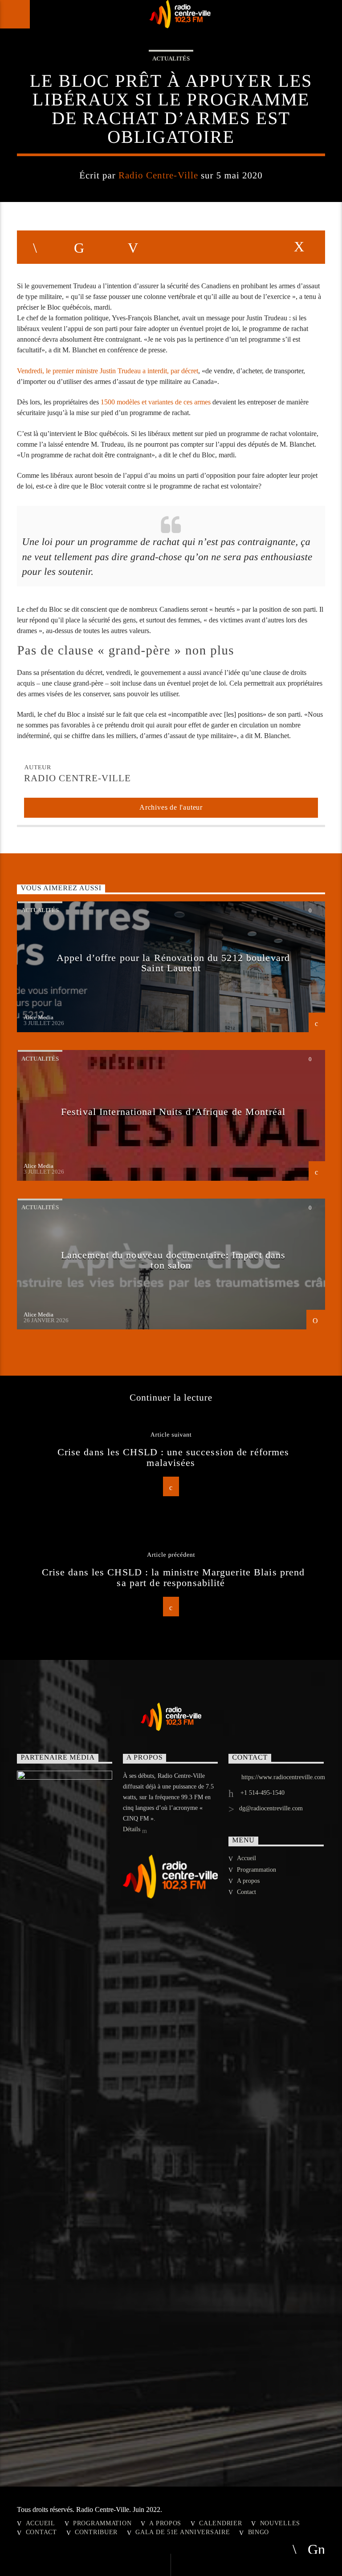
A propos (248, 1881)
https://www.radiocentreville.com (283, 1777)
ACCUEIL (41, 2523)
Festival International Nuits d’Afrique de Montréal (173, 1112)
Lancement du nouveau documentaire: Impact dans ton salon (173, 1260)
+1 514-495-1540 (262, 1793)
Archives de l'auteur (171, 807)
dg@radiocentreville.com (271, 1808)
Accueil (246, 1858)
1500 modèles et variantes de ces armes (156, 402)
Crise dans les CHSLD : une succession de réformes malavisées (173, 1457)
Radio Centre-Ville (158, 175)
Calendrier (220, 2523)
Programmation (256, 1870)
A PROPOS (165, 2523)
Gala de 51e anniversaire (183, 2532)
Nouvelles (280, 2523)
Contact (246, 1892)
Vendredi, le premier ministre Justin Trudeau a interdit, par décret (108, 371)
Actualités (171, 59)
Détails (132, 1829)
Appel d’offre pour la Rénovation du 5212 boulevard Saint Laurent (173, 963)
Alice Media (39, 1017)
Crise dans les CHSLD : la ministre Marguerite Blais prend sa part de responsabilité (173, 1577)
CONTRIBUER (96, 2532)
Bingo (259, 2532)
